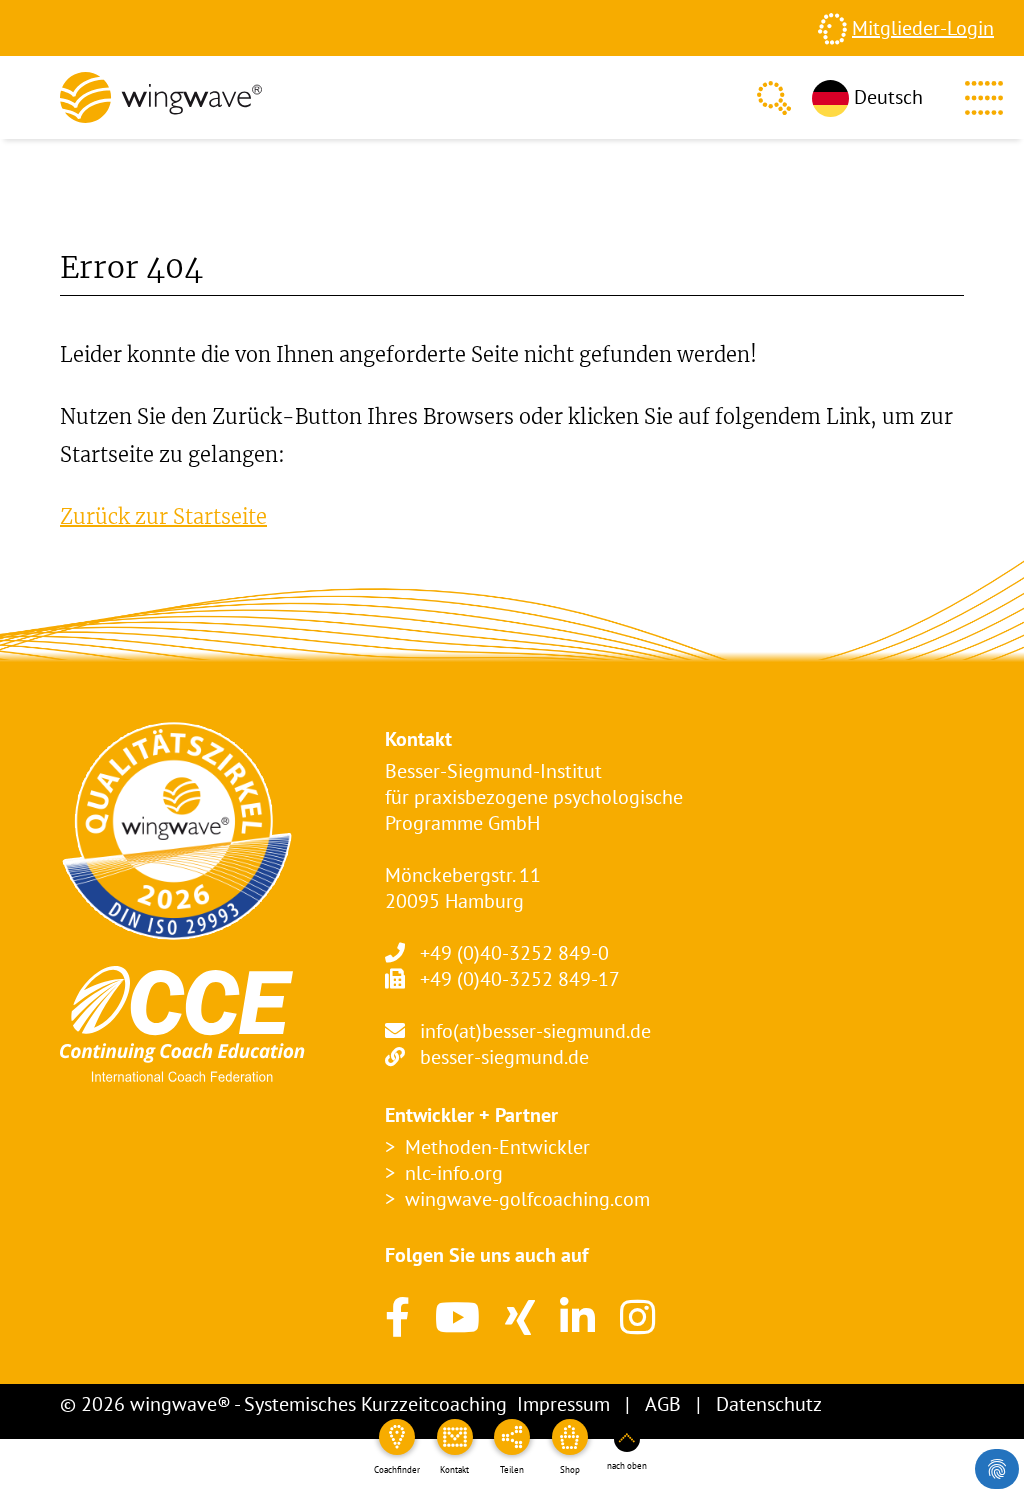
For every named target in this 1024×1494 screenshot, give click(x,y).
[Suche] (774, 98)
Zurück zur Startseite (163, 516)
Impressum (563, 1404)
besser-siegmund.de (504, 1057)
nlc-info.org (454, 1173)
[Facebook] (397, 1317)
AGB (663, 1404)
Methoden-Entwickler (497, 1147)
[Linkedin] (577, 1317)
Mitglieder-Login (923, 28)
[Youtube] (457, 1317)
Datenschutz (769, 1404)
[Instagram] (637, 1317)
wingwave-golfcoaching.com (527, 1199)
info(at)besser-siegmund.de (535, 1031)
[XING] (520, 1317)
